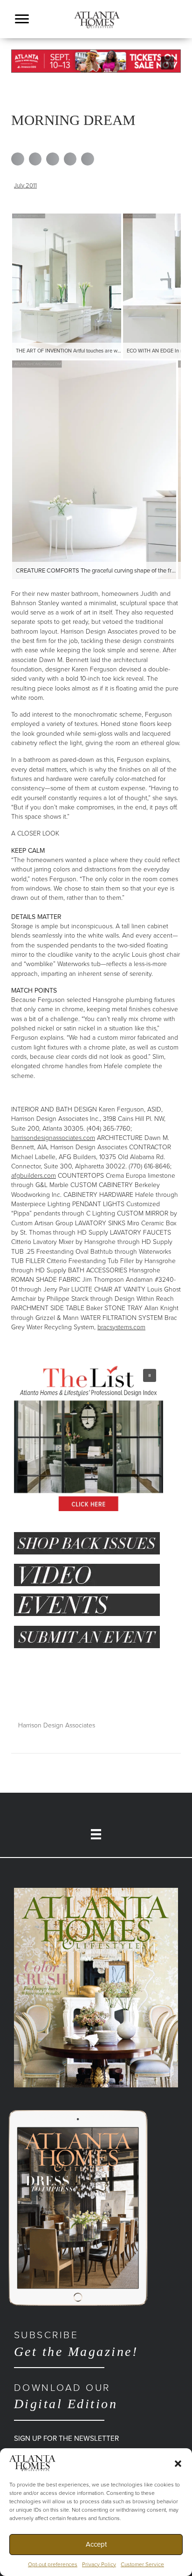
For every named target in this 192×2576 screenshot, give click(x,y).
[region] (96, 61)
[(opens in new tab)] (96, 1987)
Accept (96, 2544)
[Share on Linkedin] (53, 159)
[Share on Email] (88, 159)
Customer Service (142, 2564)
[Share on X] (35, 159)
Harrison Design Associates (57, 1725)
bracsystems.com (121, 1327)
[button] (178, 2463)
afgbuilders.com (34, 1176)
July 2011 (25, 186)
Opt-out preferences (53, 2564)
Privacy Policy (99, 2564)
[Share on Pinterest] (70, 159)
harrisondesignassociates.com (53, 1138)
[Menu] (22, 19)
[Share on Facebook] (18, 159)
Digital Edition (66, 2396)
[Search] (176, 31)
